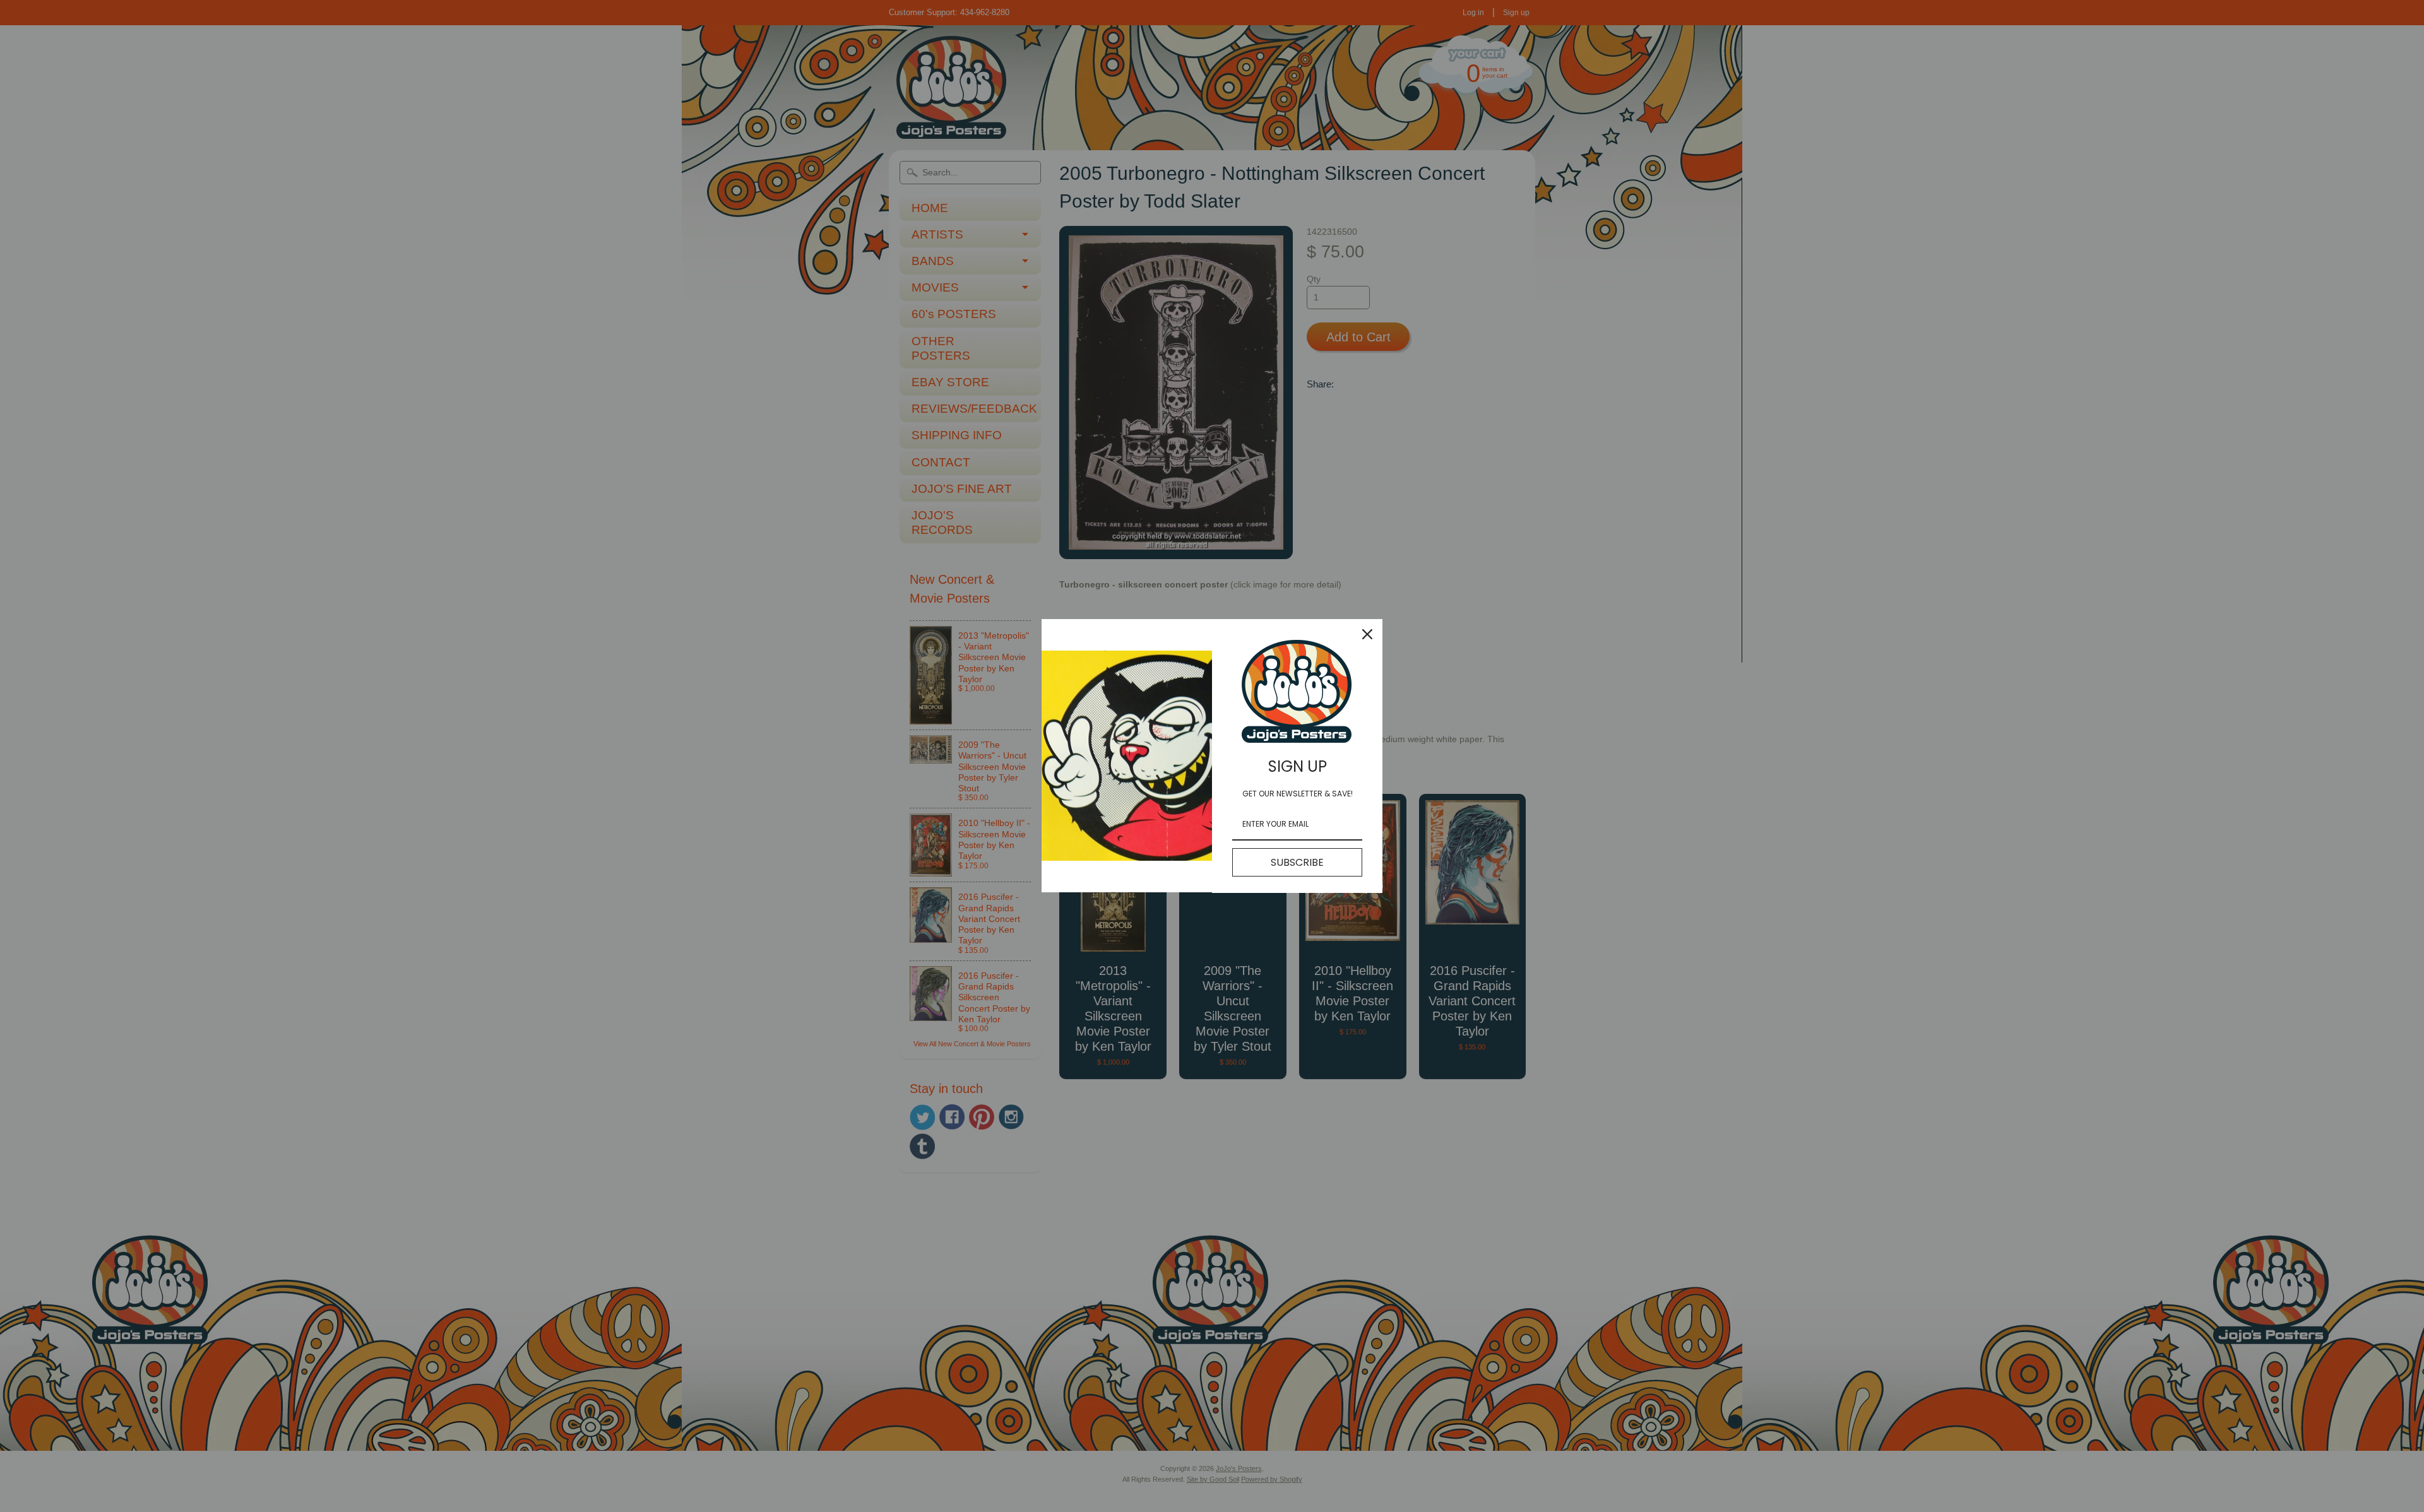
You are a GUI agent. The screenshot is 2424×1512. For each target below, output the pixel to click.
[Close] (1367, 634)
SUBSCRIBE (1297, 862)
